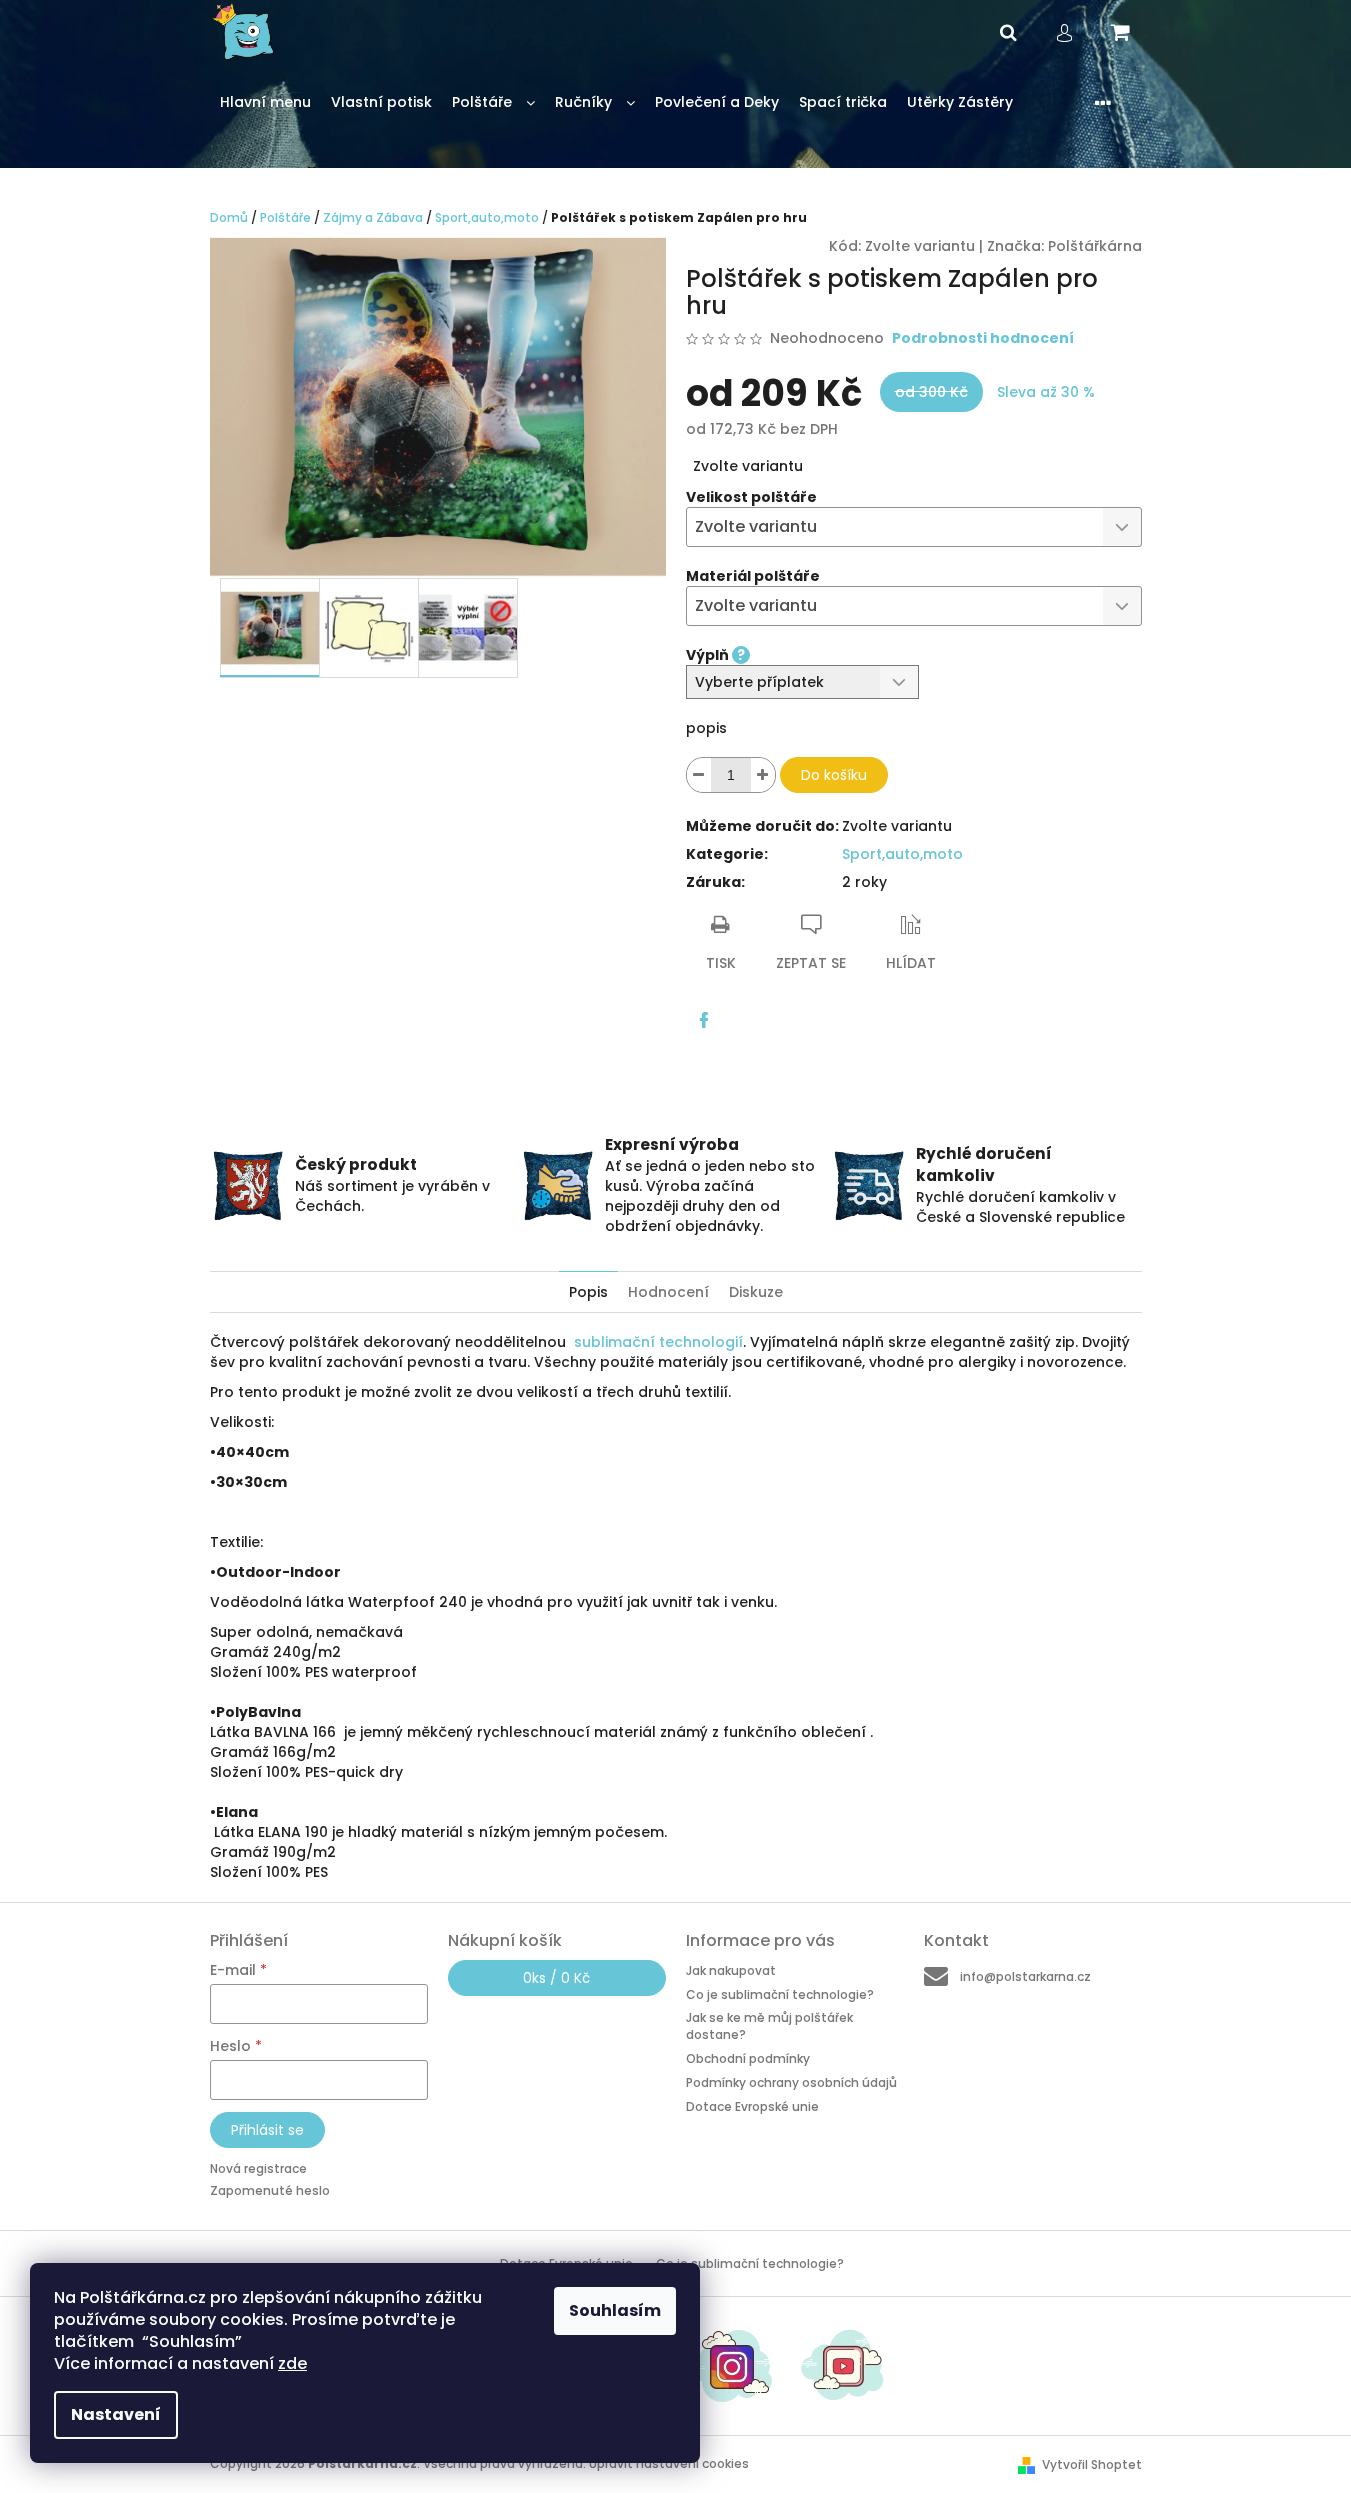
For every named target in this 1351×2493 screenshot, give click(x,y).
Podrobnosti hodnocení (983, 338)
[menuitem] (265, 102)
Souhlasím (615, 2310)
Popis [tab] (588, 1292)
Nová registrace (258, 2168)
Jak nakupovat (731, 1970)
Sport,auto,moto (902, 854)
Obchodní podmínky (748, 2058)
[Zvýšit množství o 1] (763, 775)
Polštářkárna (1095, 246)
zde (292, 2363)
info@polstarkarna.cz (1025, 1976)
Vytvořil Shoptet (1092, 2464)
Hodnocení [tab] (668, 1292)
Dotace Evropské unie (752, 2106)
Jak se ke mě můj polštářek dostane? (769, 2026)
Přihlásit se (267, 2130)
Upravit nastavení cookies (669, 2463)
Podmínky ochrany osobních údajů (791, 2082)
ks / (556, 1978)
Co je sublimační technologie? (780, 1994)
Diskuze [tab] (756, 1292)
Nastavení (116, 2414)
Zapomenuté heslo (270, 2190)
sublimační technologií (658, 1342)
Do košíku (834, 775)
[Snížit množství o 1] (699, 775)
